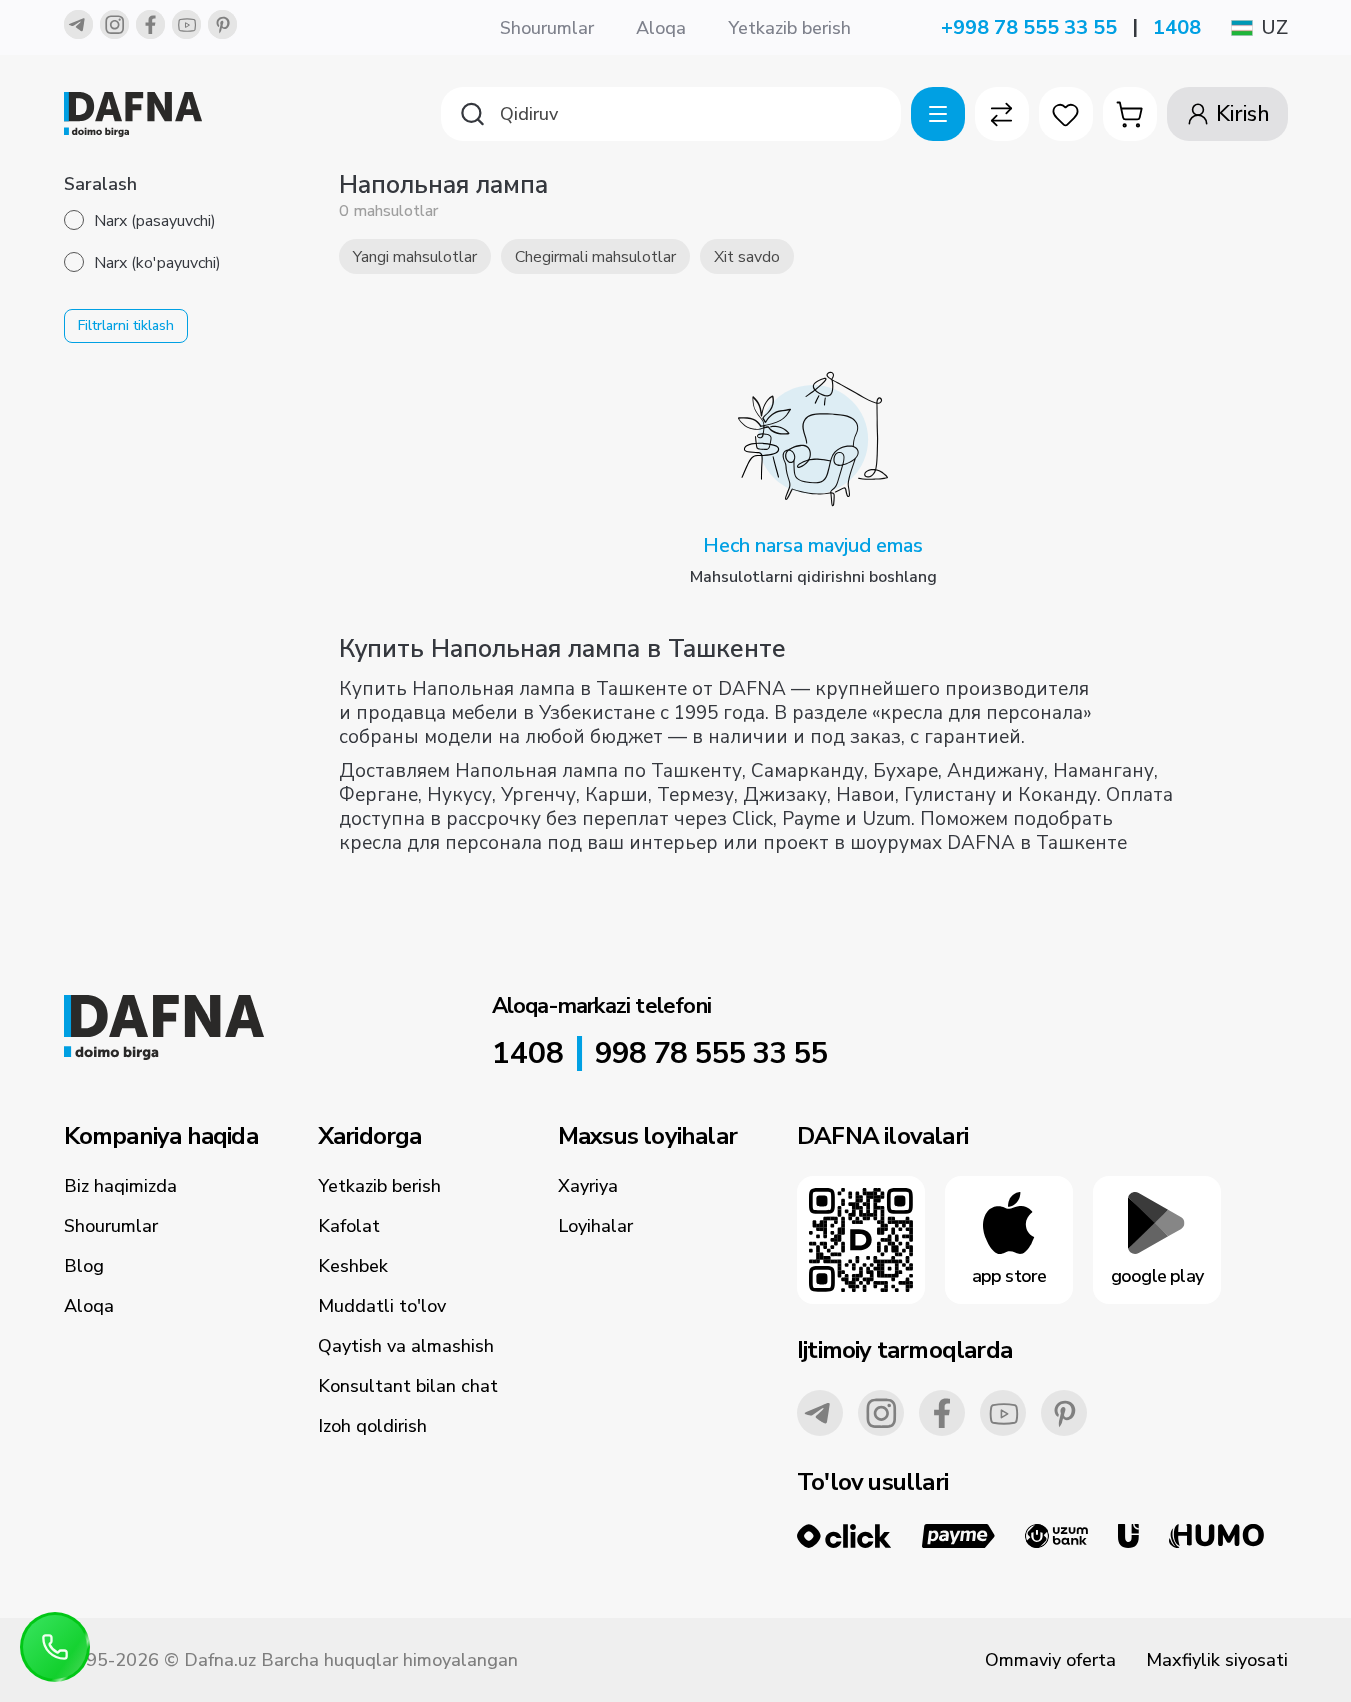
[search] (671, 114)
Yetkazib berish (789, 28)
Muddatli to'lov (382, 1306)
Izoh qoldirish (372, 1426)
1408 (1177, 27)
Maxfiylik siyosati (1217, 1660)
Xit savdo (747, 257)
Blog (84, 1266)
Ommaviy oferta (1050, 1660)
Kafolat (349, 1226)
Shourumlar (547, 28)
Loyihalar (595, 1226)
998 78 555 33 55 (711, 1054)
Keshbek (353, 1266)
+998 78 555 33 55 (1029, 27)
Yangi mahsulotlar (415, 257)
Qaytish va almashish (406, 1346)
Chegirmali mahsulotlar (595, 257)
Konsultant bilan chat (408, 1386)
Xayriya (588, 1186)
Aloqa (661, 28)
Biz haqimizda (120, 1186)
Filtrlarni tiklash (126, 325)
